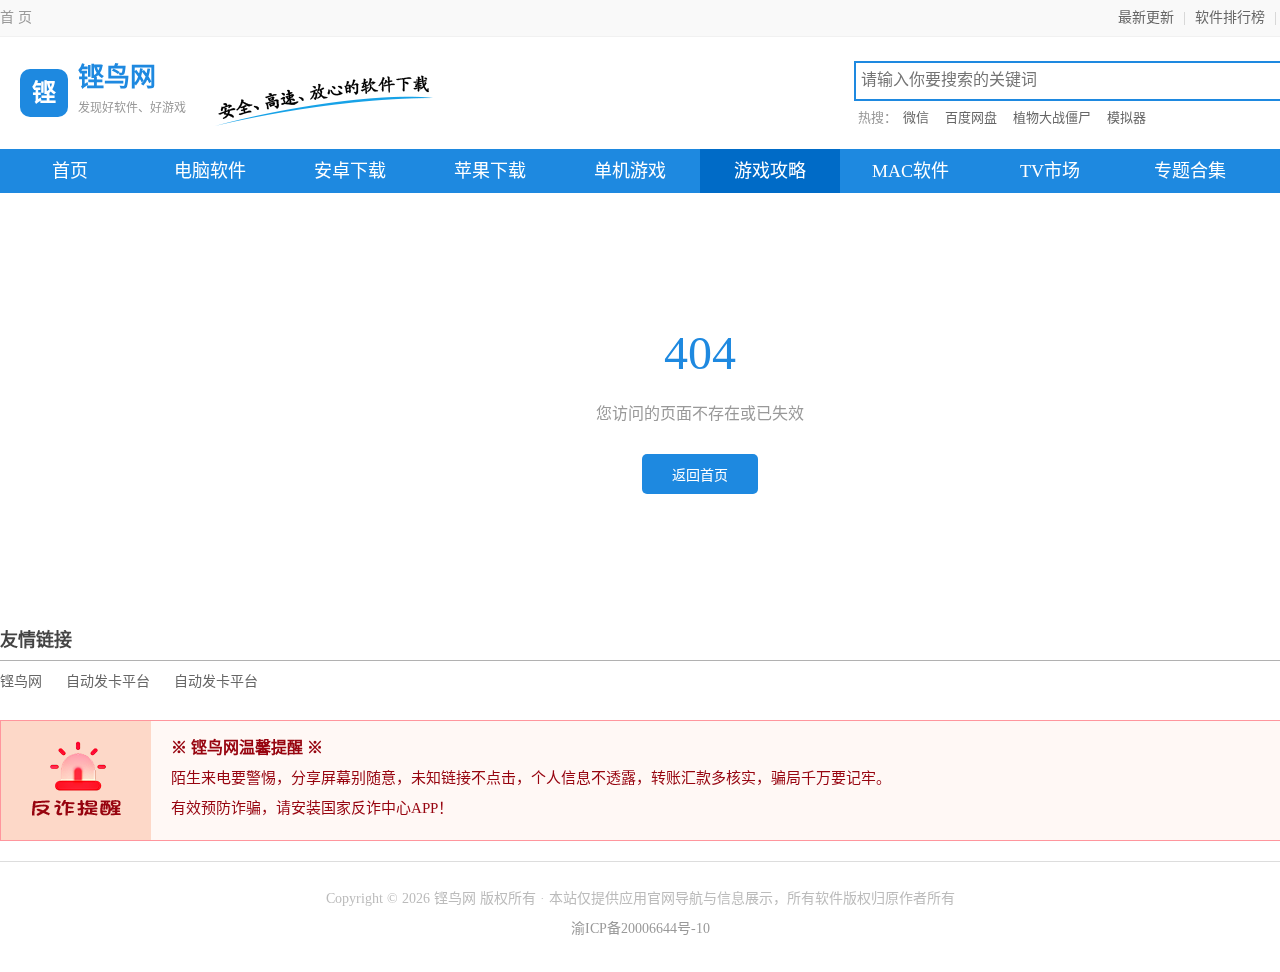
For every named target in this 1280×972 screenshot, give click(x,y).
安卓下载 (350, 171)
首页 (70, 171)
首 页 (16, 17)
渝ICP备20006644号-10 (640, 928)
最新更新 (1146, 17)
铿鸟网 (21, 681)
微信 (916, 117)
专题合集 (1190, 171)
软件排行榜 (1230, 17)
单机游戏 (630, 171)
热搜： (877, 117)
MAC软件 (910, 171)
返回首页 (700, 475)
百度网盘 (971, 117)
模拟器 (1126, 117)
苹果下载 (490, 171)
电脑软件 (210, 171)
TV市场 (1050, 171)
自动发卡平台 (108, 681)
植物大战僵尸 (1052, 117)
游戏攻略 (770, 171)
